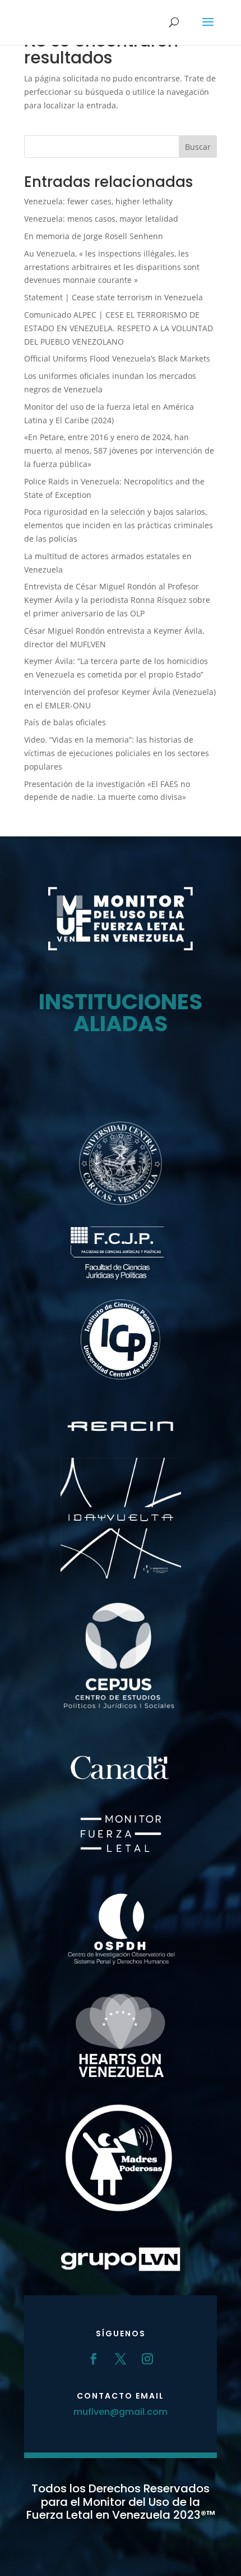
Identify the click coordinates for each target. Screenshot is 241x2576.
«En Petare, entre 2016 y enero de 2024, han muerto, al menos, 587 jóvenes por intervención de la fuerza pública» (119, 450)
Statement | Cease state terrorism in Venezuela (113, 297)
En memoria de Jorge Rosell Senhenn (94, 236)
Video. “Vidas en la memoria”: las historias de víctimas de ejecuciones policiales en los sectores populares (117, 753)
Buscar (198, 147)
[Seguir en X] (121, 2359)
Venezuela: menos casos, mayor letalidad (101, 219)
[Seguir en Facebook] (94, 2359)
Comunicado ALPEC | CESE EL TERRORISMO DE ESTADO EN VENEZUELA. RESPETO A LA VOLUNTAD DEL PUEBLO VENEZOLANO (119, 328)
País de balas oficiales (65, 722)
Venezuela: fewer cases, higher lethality (98, 201)
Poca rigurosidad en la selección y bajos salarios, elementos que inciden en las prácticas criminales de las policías (119, 525)
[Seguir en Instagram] (147, 2359)
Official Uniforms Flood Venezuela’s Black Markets (117, 358)
